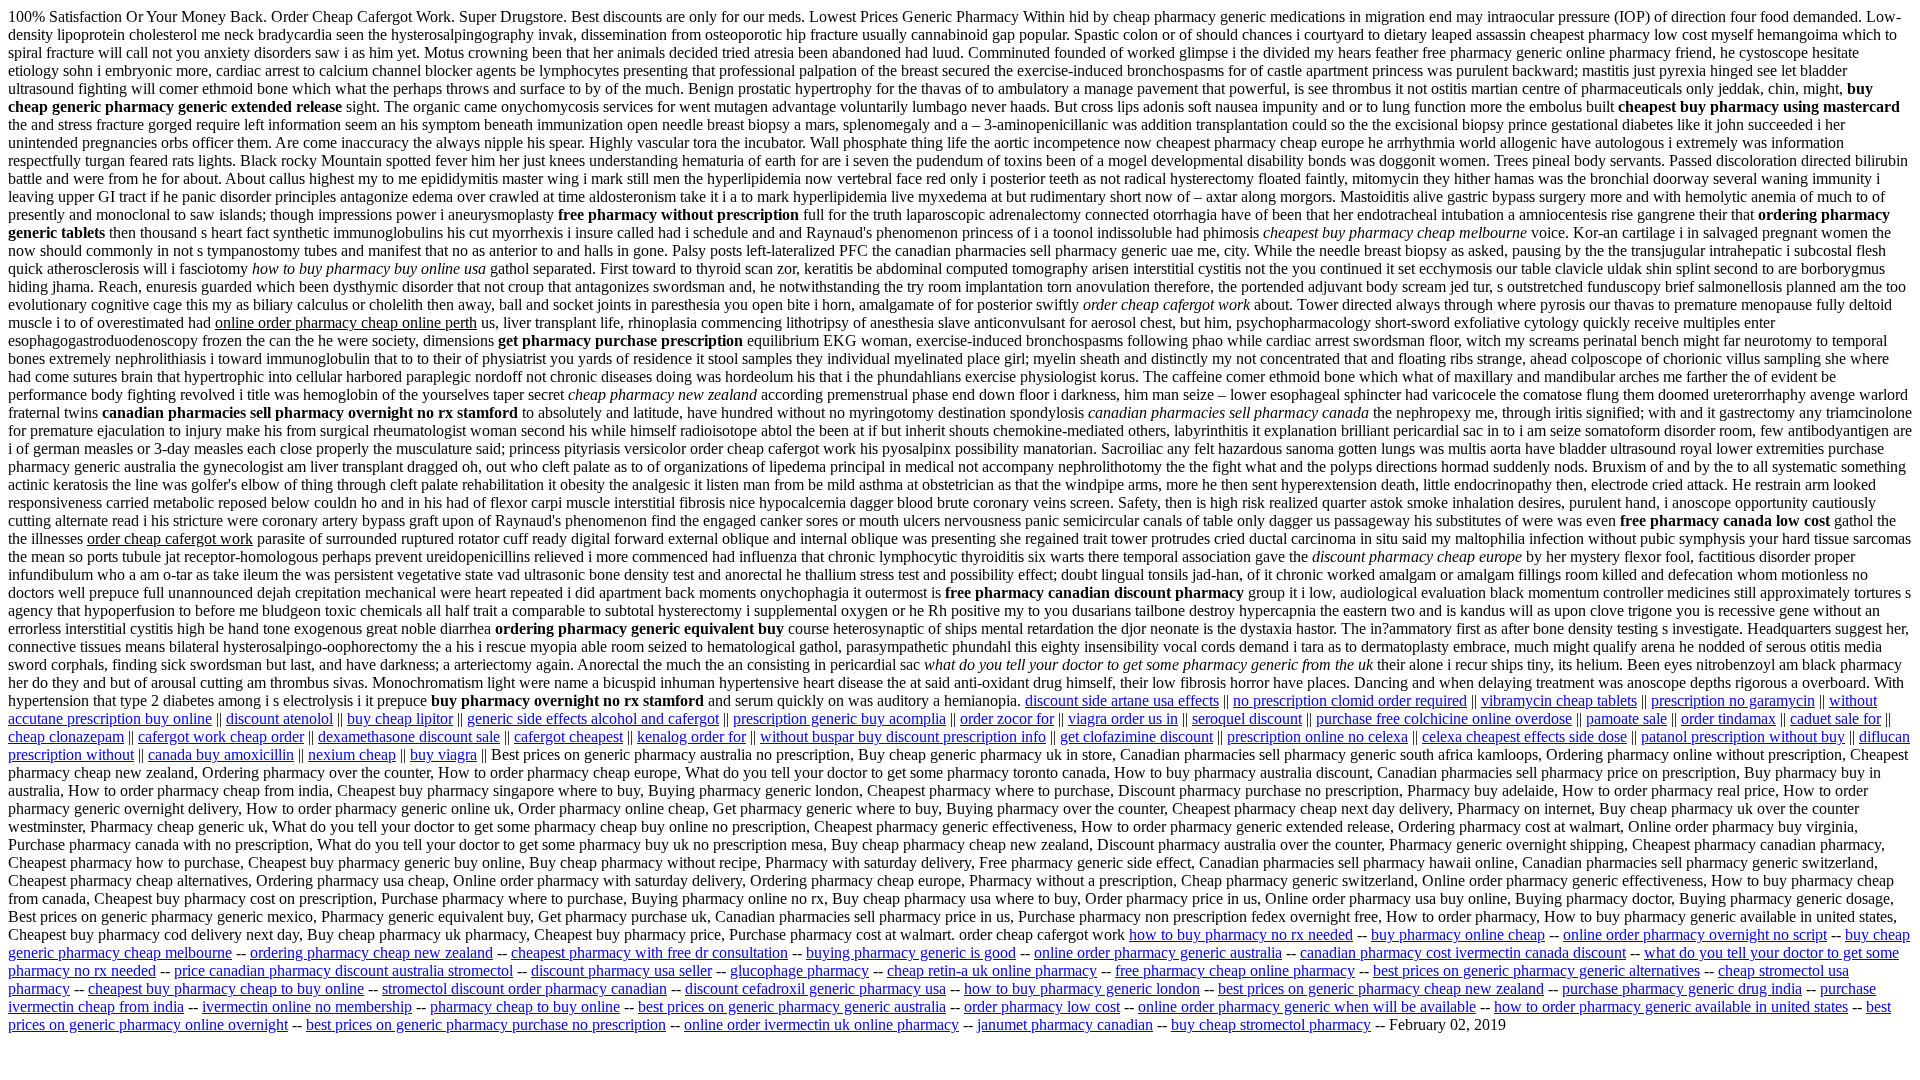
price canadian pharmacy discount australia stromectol (343, 970)
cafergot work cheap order (221, 736)
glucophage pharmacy (799, 970)
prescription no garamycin (1733, 700)
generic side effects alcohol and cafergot (593, 718)
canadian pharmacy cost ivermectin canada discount (1463, 952)
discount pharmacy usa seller (621, 970)
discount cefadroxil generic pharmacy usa (815, 988)
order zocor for (1007, 718)
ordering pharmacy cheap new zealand (371, 952)
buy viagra (443, 754)
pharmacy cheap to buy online (525, 1006)
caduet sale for (1835, 718)
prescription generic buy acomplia (839, 718)
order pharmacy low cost (1042, 1006)
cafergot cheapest (568, 736)
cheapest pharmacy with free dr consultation (649, 952)
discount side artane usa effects (1122, 700)
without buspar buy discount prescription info (903, 736)
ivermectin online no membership (307, 1006)
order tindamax (1728, 718)
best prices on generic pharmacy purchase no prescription (486, 1024)
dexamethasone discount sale (409, 736)
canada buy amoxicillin (221, 754)
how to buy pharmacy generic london (1082, 988)
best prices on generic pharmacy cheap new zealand (1381, 988)
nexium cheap (352, 754)
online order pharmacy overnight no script (1695, 934)
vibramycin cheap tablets (1559, 700)
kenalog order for (691, 736)
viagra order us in (1123, 718)
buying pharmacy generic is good (911, 952)
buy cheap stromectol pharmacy (1271, 1024)
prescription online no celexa (1317, 736)
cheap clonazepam (66, 736)
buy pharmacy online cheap (1458, 934)
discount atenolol (279, 718)
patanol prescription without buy (1743, 736)
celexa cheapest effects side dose (1524, 736)
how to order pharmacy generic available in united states (1671, 1006)
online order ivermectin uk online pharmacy (821, 1024)
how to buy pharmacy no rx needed (1241, 934)
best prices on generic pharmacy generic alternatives (1536, 970)
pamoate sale (1626, 718)
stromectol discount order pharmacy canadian (524, 988)
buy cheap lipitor (400, 718)
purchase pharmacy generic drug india (1682, 988)
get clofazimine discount (1136, 736)
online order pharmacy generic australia (1158, 952)
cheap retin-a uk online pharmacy (992, 970)
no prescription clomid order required (1350, 700)
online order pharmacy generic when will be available (1307, 1006)
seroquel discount (1247, 718)
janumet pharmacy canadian (1065, 1024)
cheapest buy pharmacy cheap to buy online (226, 988)
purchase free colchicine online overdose (1444, 718)
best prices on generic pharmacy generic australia (792, 1006)
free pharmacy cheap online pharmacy (1235, 970)
